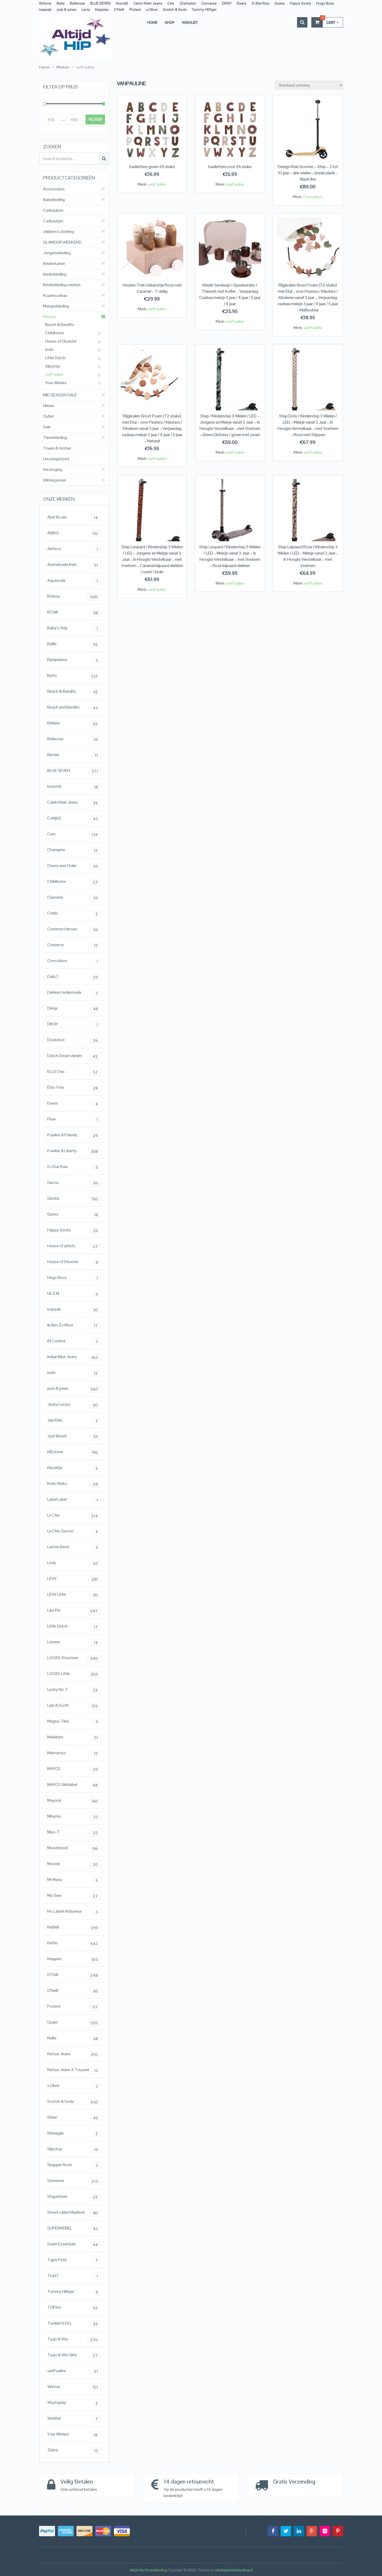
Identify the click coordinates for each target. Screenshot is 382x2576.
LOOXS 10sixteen (73, 1658)
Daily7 (73, 977)
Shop (170, 22)
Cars (171, 3)
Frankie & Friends (73, 1135)
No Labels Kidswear (73, 1912)
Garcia (73, 1183)
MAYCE (73, 1769)
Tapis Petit (73, 2260)
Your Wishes (56, 383)
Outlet (49, 416)
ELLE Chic (73, 1072)
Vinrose (73, 2387)
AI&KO (73, 533)
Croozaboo (313, 197)
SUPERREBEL (73, 2228)
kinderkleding (55, 274)
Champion (188, 3)
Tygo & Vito (73, 2339)
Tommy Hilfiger (204, 9)
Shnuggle (73, 2133)
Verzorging (53, 470)
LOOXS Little (73, 1674)
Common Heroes (73, 929)
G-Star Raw (260, 3)
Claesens (73, 898)
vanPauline (157, 184)
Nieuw (49, 406)
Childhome (55, 333)
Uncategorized (56, 459)
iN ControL (73, 1341)
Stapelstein (73, 2197)
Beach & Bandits (60, 325)
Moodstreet (73, 1848)
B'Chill (73, 612)
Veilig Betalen (77, 2481)
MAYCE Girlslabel (73, 1785)
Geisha (73, 1199)
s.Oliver (152, 9)
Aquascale (73, 581)
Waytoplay (73, 2403)
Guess (280, 3)
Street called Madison (73, 2213)
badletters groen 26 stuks (152, 167)
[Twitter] (286, 2531)
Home (152, 22)
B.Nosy (73, 597)
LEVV (73, 1579)
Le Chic (73, 1516)
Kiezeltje (73, 1468)
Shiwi (73, 2118)
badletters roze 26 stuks (230, 167)
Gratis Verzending (294, 2481)
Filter (95, 119)
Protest (135, 9)
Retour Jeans (73, 2054)
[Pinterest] (338, 2531)
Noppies (102, 9)
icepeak (45, 9)
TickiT (73, 2276)
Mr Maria (73, 1880)
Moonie (73, 1864)
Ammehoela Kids (73, 565)
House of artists (73, 1246)
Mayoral (73, 1801)
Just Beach (73, 1436)
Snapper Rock (73, 2165)
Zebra (73, 2450)
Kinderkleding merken (62, 285)
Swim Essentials (73, 2244)
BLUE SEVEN (100, 3)
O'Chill (73, 1975)
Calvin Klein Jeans (148, 3)
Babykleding (54, 200)
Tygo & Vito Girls (73, 2355)
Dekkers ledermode (73, 993)
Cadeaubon (53, 210)
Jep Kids (73, 1420)
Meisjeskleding (56, 306)
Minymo (73, 1817)
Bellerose (77, 3)
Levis (86, 9)
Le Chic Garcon (73, 1531)
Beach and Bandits (73, 708)
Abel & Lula (73, 517)
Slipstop (53, 366)
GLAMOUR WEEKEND (62, 242)
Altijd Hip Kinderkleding (148, 2570)
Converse (209, 3)
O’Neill (119, 9)
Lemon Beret (73, 1547)
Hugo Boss (325, 3)
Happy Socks (301, 3)
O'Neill (73, 1991)
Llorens (73, 1642)
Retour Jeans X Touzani (73, 2070)
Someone (73, 2181)
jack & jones (67, 9)
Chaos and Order (73, 866)
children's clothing (59, 232)
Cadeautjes (53, 221)
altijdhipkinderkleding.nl (234, 2570)
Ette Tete (73, 1088)
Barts (61, 3)
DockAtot (73, 1040)
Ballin (73, 644)
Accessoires (54, 189)
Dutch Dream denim (73, 1056)
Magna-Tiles (73, 1721)
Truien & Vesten (57, 448)
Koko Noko (73, 1484)
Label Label (73, 1500)
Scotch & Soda (175, 9)
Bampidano (73, 660)
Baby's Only (73, 628)
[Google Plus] (312, 2531)
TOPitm (73, 2308)
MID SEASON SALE (60, 395)
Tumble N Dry (73, 2324)
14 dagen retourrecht (189, 2481)
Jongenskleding (57, 253)
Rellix (73, 2038)
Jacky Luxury (73, 1405)
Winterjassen (55, 480)
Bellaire (73, 723)
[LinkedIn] (299, 2531)
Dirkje (73, 1009)
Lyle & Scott (73, 1706)
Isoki (49, 350)
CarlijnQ (73, 818)
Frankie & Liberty (73, 1151)
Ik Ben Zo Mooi (73, 1325)
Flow (73, 1119)
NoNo (73, 1943)
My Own (73, 1896)
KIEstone (73, 1452)
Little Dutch (55, 358)
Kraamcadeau (55, 296)
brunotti (122, 3)
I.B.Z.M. (73, 1294)
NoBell (73, 1927)
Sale (47, 427)
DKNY (227, 3)
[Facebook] (273, 2531)
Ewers (242, 3)
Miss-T (73, 1832)
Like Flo (73, 1611)
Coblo (73, 913)
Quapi (73, 2023)
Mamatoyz (73, 1753)
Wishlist (190, 22)
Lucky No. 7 (73, 1690)
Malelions (73, 1737)
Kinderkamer (54, 264)
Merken (50, 317)
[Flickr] (325, 2531)
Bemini (73, 755)
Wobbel (73, 2419)
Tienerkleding (55, 438)
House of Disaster (61, 341)
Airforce (45, 3)
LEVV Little (73, 1595)
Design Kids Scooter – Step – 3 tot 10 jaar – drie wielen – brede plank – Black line (308, 173)
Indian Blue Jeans (73, 1357)
